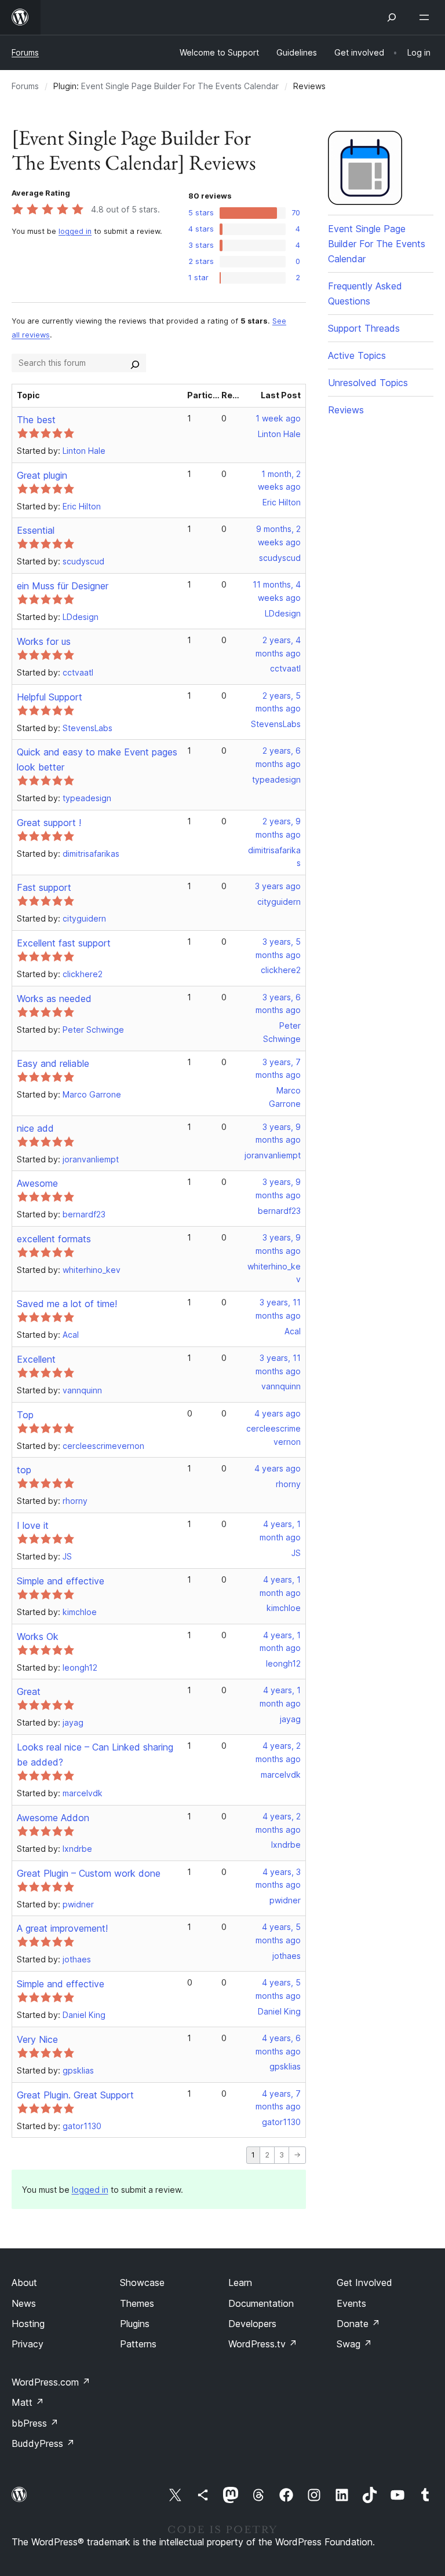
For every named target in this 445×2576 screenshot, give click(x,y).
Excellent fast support (64, 943)
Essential (36, 530)
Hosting (28, 2324)
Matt (28, 2402)
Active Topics (357, 355)
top (24, 1470)
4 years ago (278, 1413)
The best (36, 420)
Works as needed (54, 999)
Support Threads (364, 328)
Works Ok (38, 1636)
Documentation (261, 2303)
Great (29, 1691)
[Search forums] (135, 363)
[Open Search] (392, 17)
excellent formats (54, 1239)
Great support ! (49, 823)
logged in (75, 231)
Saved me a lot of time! (67, 1304)
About (24, 2283)
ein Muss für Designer (63, 586)
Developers (252, 2324)
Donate (358, 2324)
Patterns (138, 2344)
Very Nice (37, 2039)
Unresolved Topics (368, 383)
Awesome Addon (53, 1818)
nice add (35, 1128)
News (24, 2303)
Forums (25, 52)
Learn (240, 2283)
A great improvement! (62, 1928)
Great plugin (42, 475)
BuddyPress (43, 2443)
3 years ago (278, 886)
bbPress (35, 2423)
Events (351, 2303)
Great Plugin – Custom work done (89, 1873)
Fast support (44, 887)
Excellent (36, 1359)
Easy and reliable (53, 1063)
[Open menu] (426, 17)
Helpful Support (50, 697)
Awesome (37, 1183)
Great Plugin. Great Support (75, 2095)
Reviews (346, 410)
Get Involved (364, 2283)
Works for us (44, 641)
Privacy (28, 2344)
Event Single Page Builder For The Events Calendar (180, 86)
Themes (137, 2303)
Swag (354, 2344)
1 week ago (278, 418)
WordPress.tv (263, 2344)
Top (25, 1415)
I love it (33, 1525)
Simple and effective (61, 1581)
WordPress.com (51, 2382)
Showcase (142, 2283)
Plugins (135, 2324)
